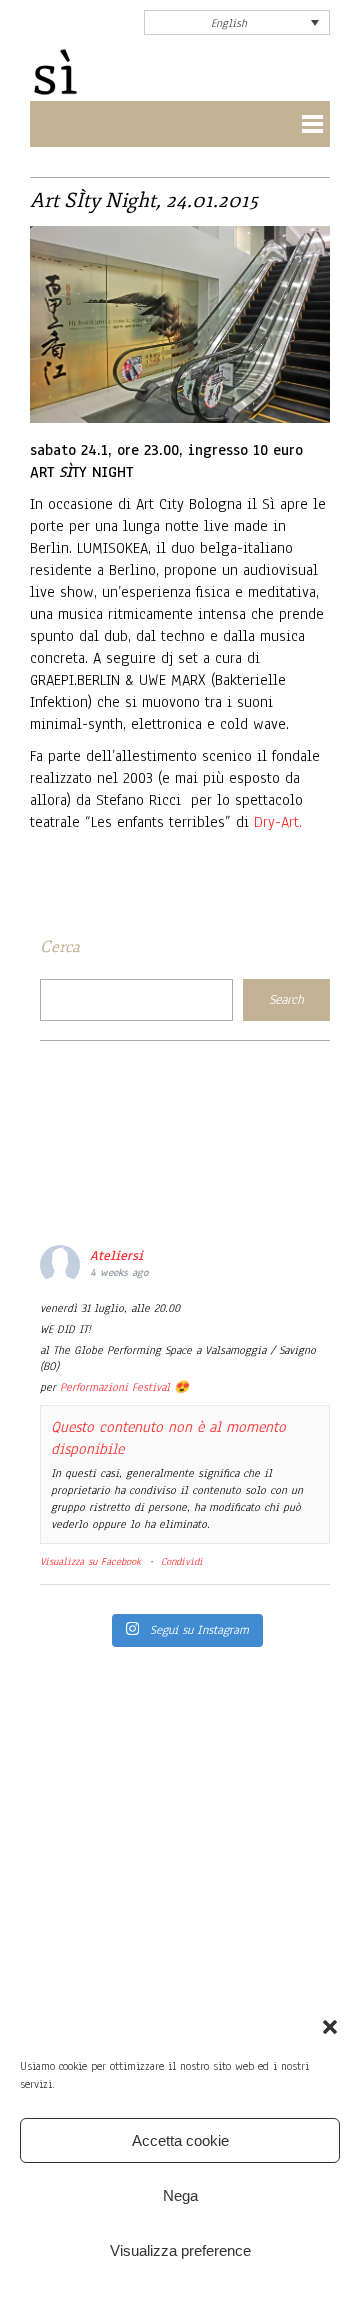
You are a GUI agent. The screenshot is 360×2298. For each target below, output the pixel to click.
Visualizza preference (180, 2250)
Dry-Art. (278, 822)
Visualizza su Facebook (90, 1561)
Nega (180, 2195)
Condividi (182, 1561)
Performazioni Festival (115, 1387)
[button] (330, 2027)
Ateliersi (116, 1256)
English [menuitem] (229, 23)
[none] (237, 22)
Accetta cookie (180, 2140)
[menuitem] (237, 22)
